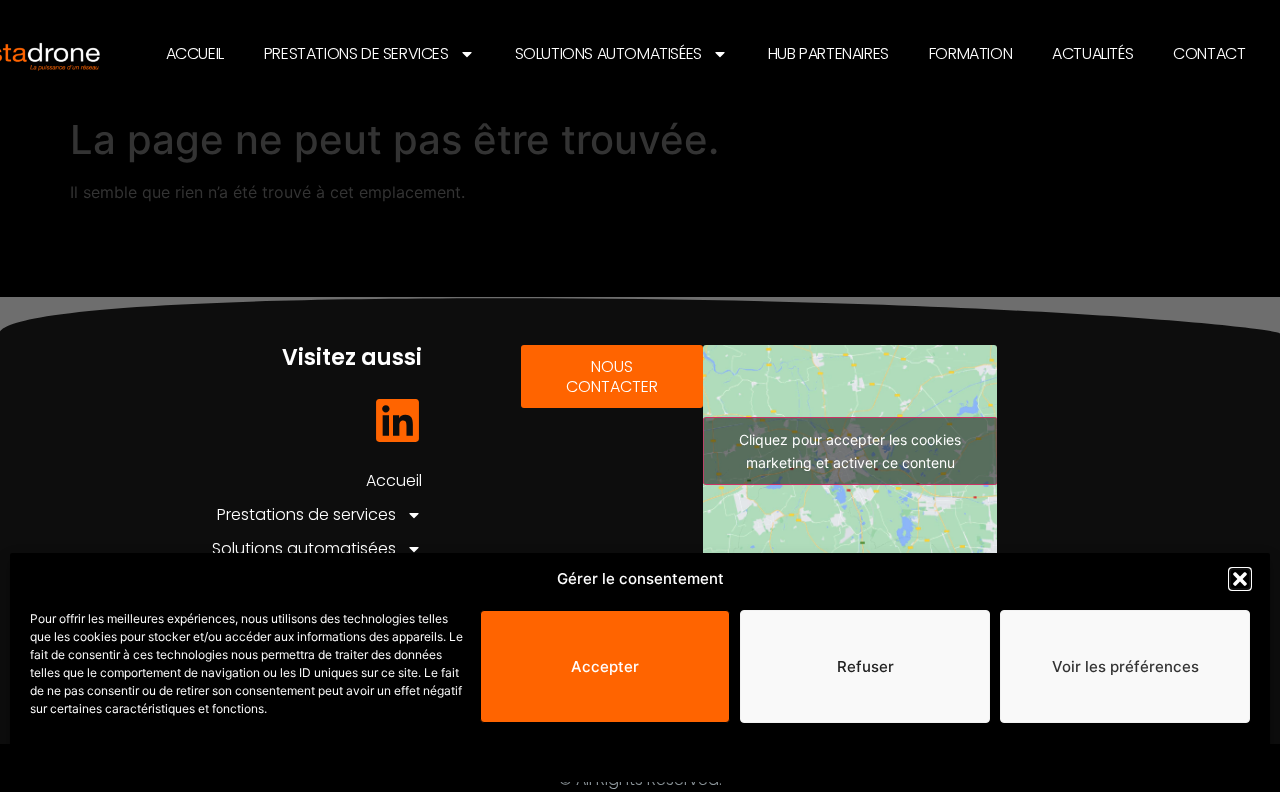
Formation (970, 53)
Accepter (605, 666)
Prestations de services (356, 53)
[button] (1240, 579)
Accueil (195, 53)
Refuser (865, 666)
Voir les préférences (1125, 666)
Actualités (1092, 53)
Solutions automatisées (608, 53)
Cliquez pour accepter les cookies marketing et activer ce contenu (850, 451)
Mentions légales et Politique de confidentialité (170, 756)
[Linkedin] (397, 420)
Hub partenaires (828, 53)
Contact (1209, 53)
